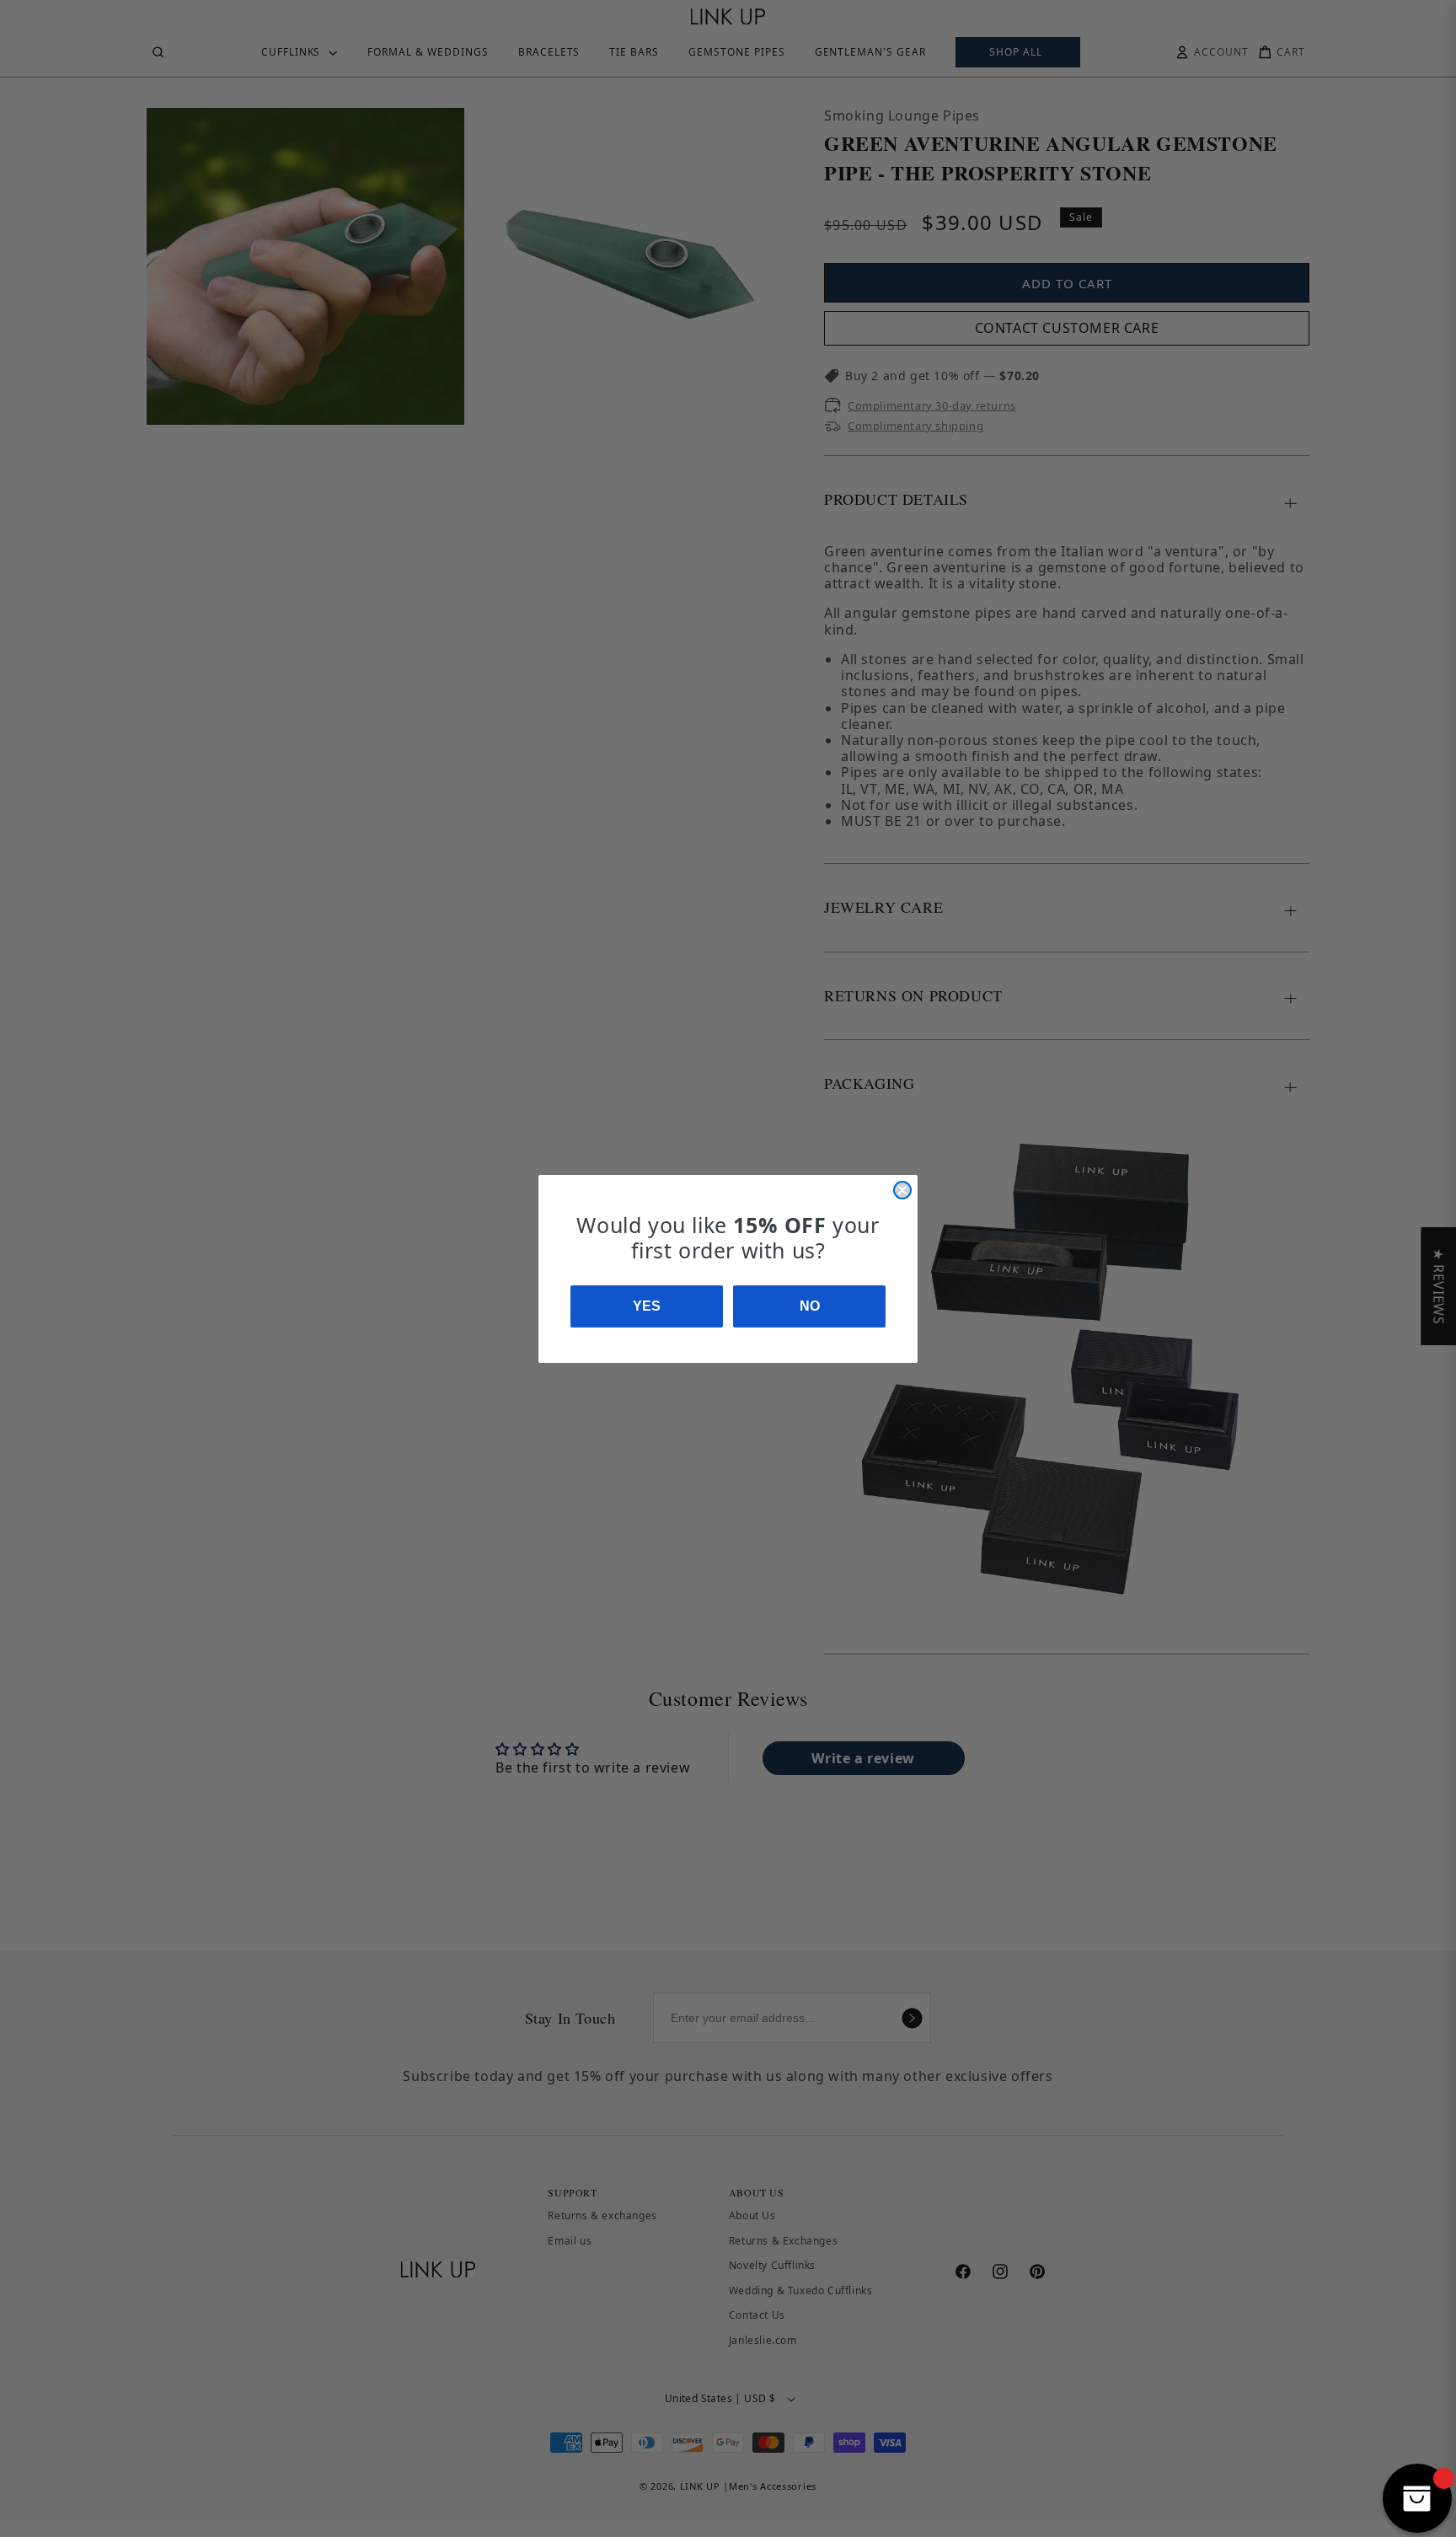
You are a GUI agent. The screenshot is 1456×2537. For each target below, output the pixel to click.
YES (647, 1306)
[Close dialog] (902, 1190)
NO (810, 1306)
